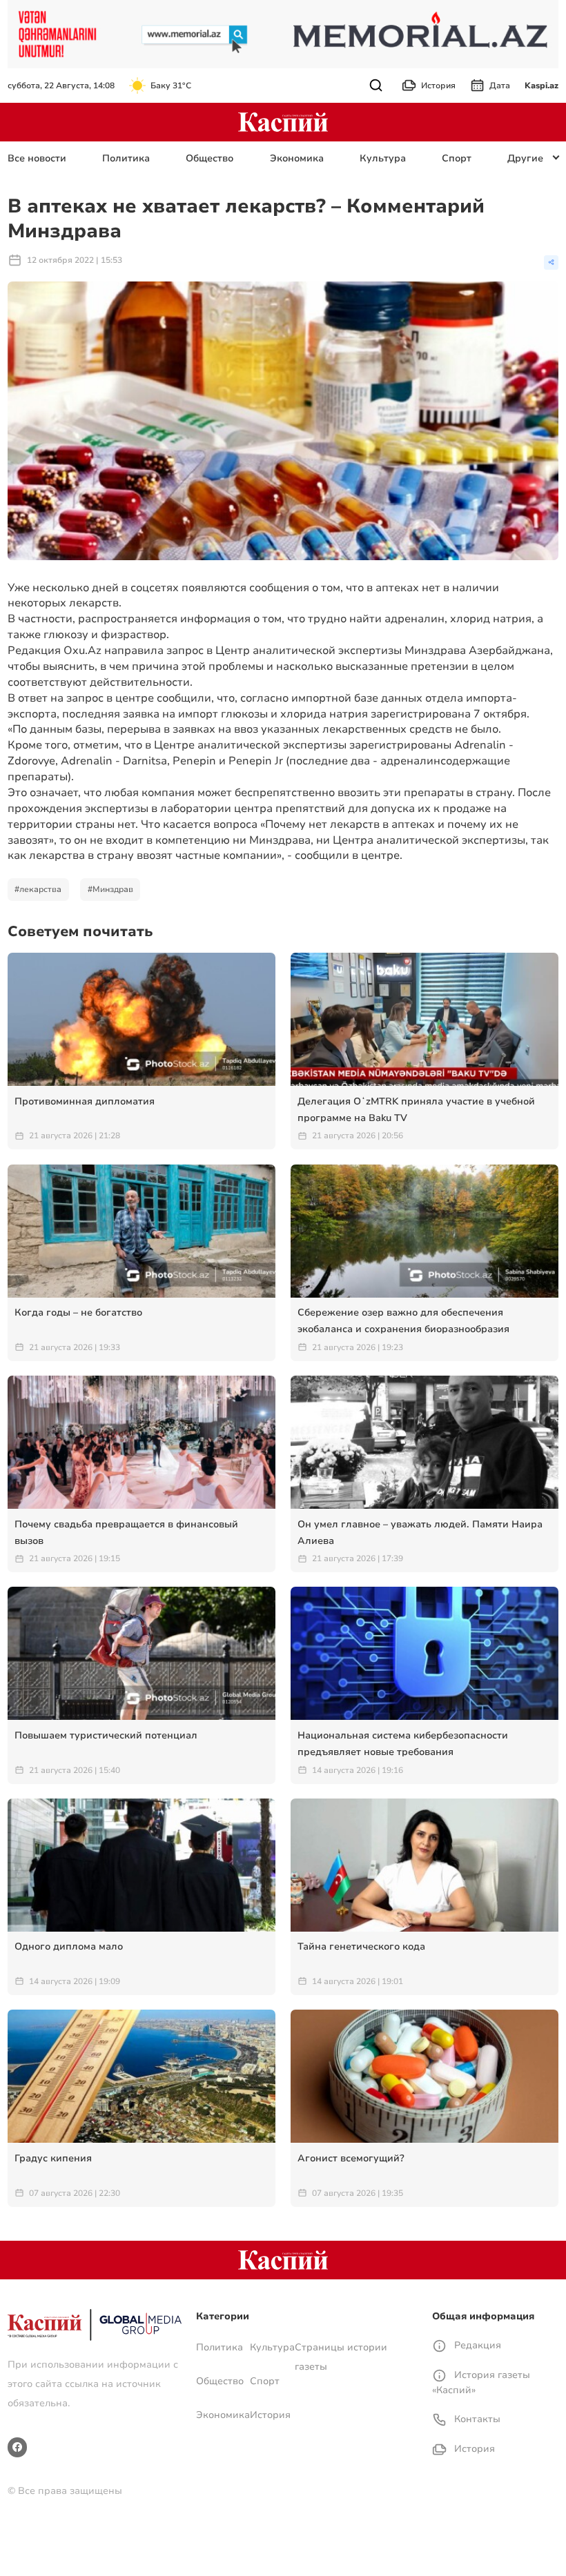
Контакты (476, 2419)
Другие (525, 158)
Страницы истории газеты (341, 2357)
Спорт (457, 158)
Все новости (37, 158)
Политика (126, 158)
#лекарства (38, 889)
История (438, 86)
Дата (500, 86)
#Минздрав (110, 889)
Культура (383, 158)
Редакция (476, 2345)
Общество (209, 158)
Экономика (297, 158)
